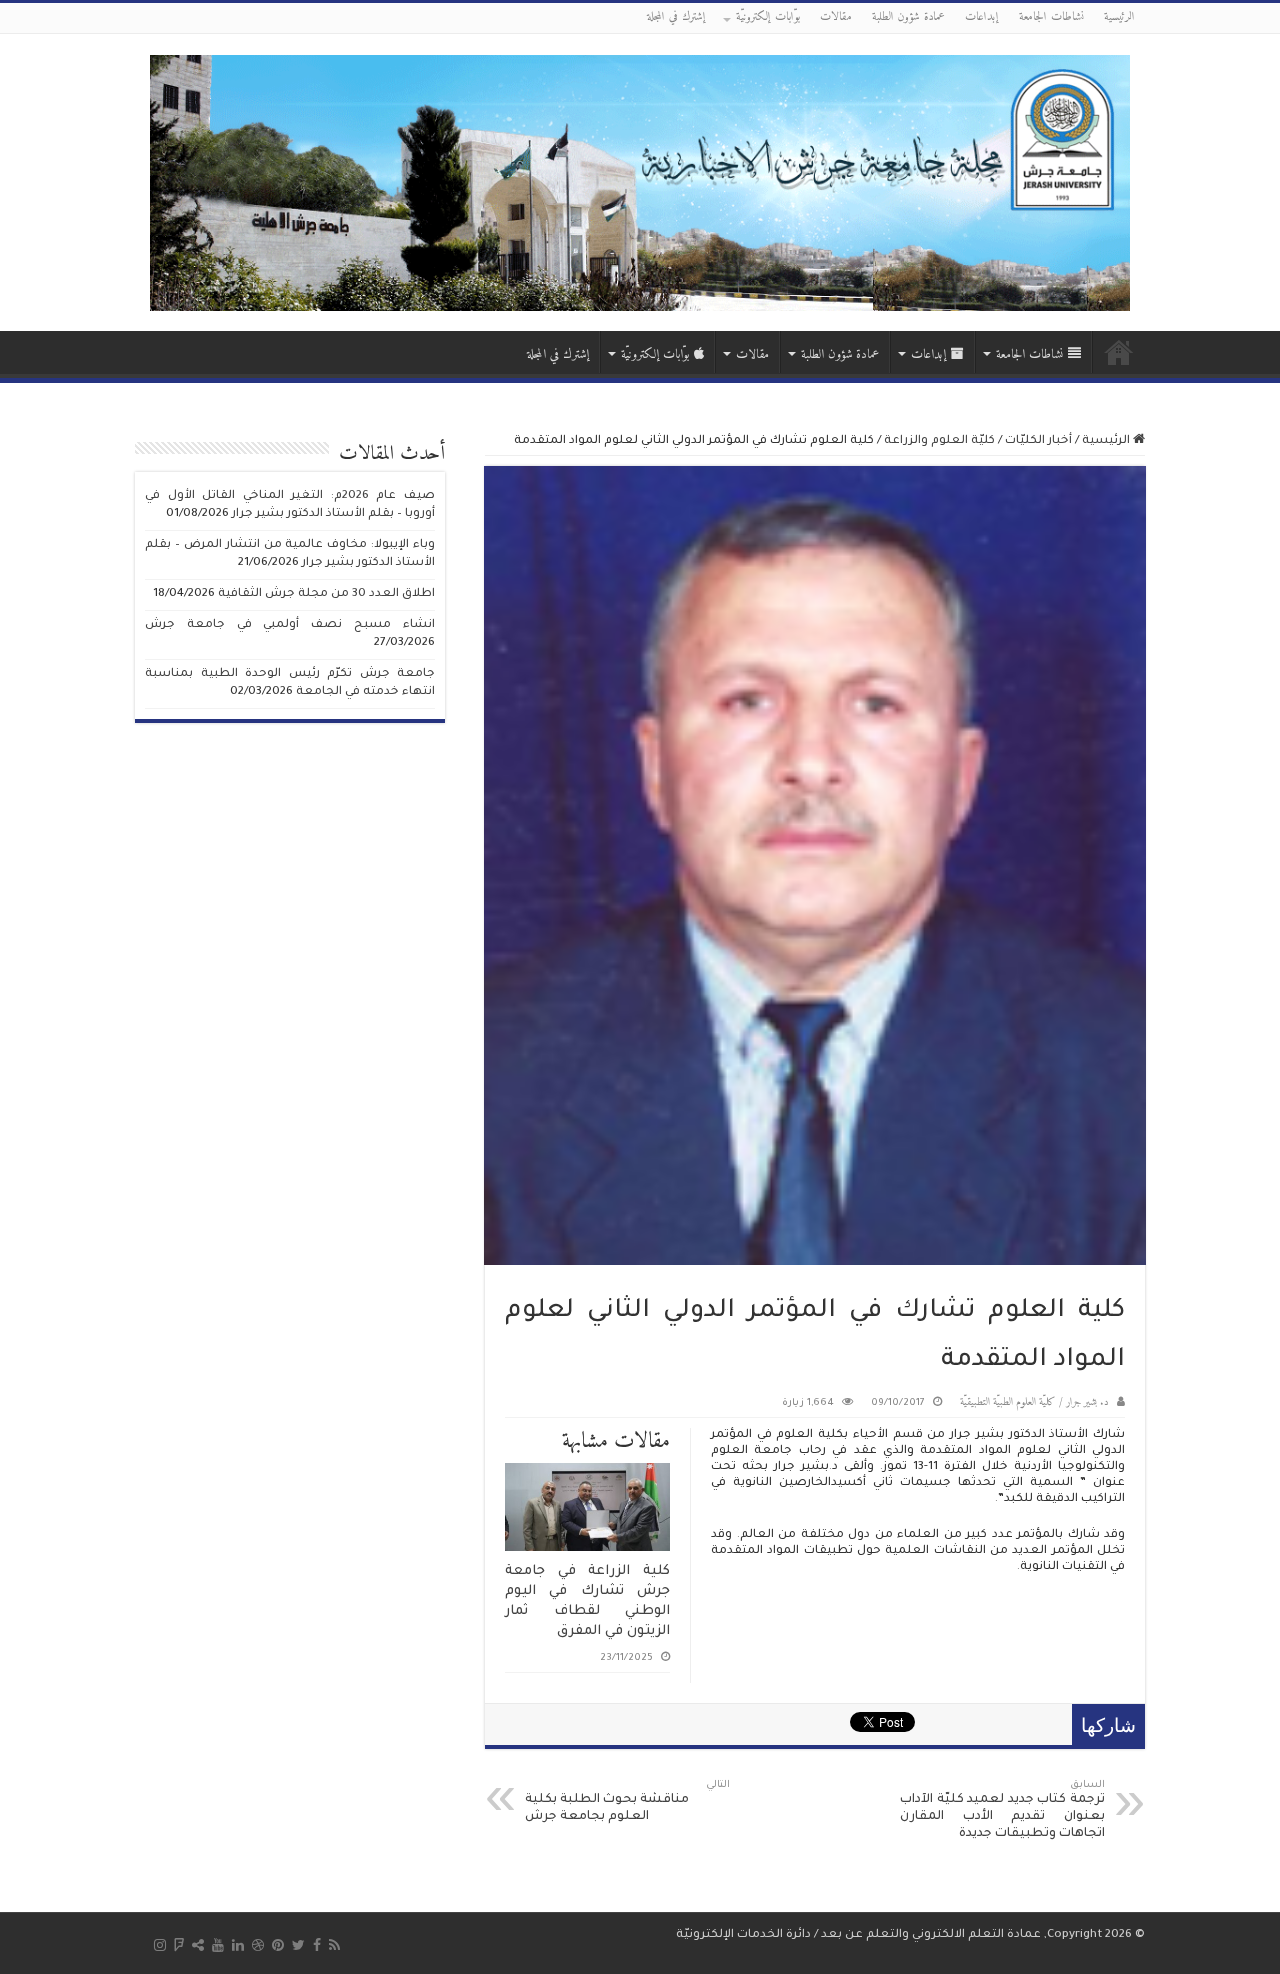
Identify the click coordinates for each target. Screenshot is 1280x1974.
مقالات (836, 17)
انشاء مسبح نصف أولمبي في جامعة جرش (290, 625)
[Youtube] (218, 1945)
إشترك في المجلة (676, 17)
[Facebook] (317, 1945)
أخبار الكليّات (1038, 441)
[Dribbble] (258, 1945)
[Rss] (334, 1945)
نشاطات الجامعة (1051, 17)
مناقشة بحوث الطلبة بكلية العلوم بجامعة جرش (627, 1802)
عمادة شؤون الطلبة (908, 17)
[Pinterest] (278, 1945)
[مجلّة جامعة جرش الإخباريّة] (640, 181)
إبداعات (982, 17)
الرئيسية (1119, 17)
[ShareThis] (198, 1945)
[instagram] (160, 1945)
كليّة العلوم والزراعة (939, 441)
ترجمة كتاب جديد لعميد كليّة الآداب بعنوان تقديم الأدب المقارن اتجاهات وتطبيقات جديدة (1002, 1810)
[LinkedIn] (238, 1945)
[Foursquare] (179, 1945)
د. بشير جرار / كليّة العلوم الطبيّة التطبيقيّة (1034, 1402)
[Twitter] (298, 1945)
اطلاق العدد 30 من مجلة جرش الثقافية (326, 594)
